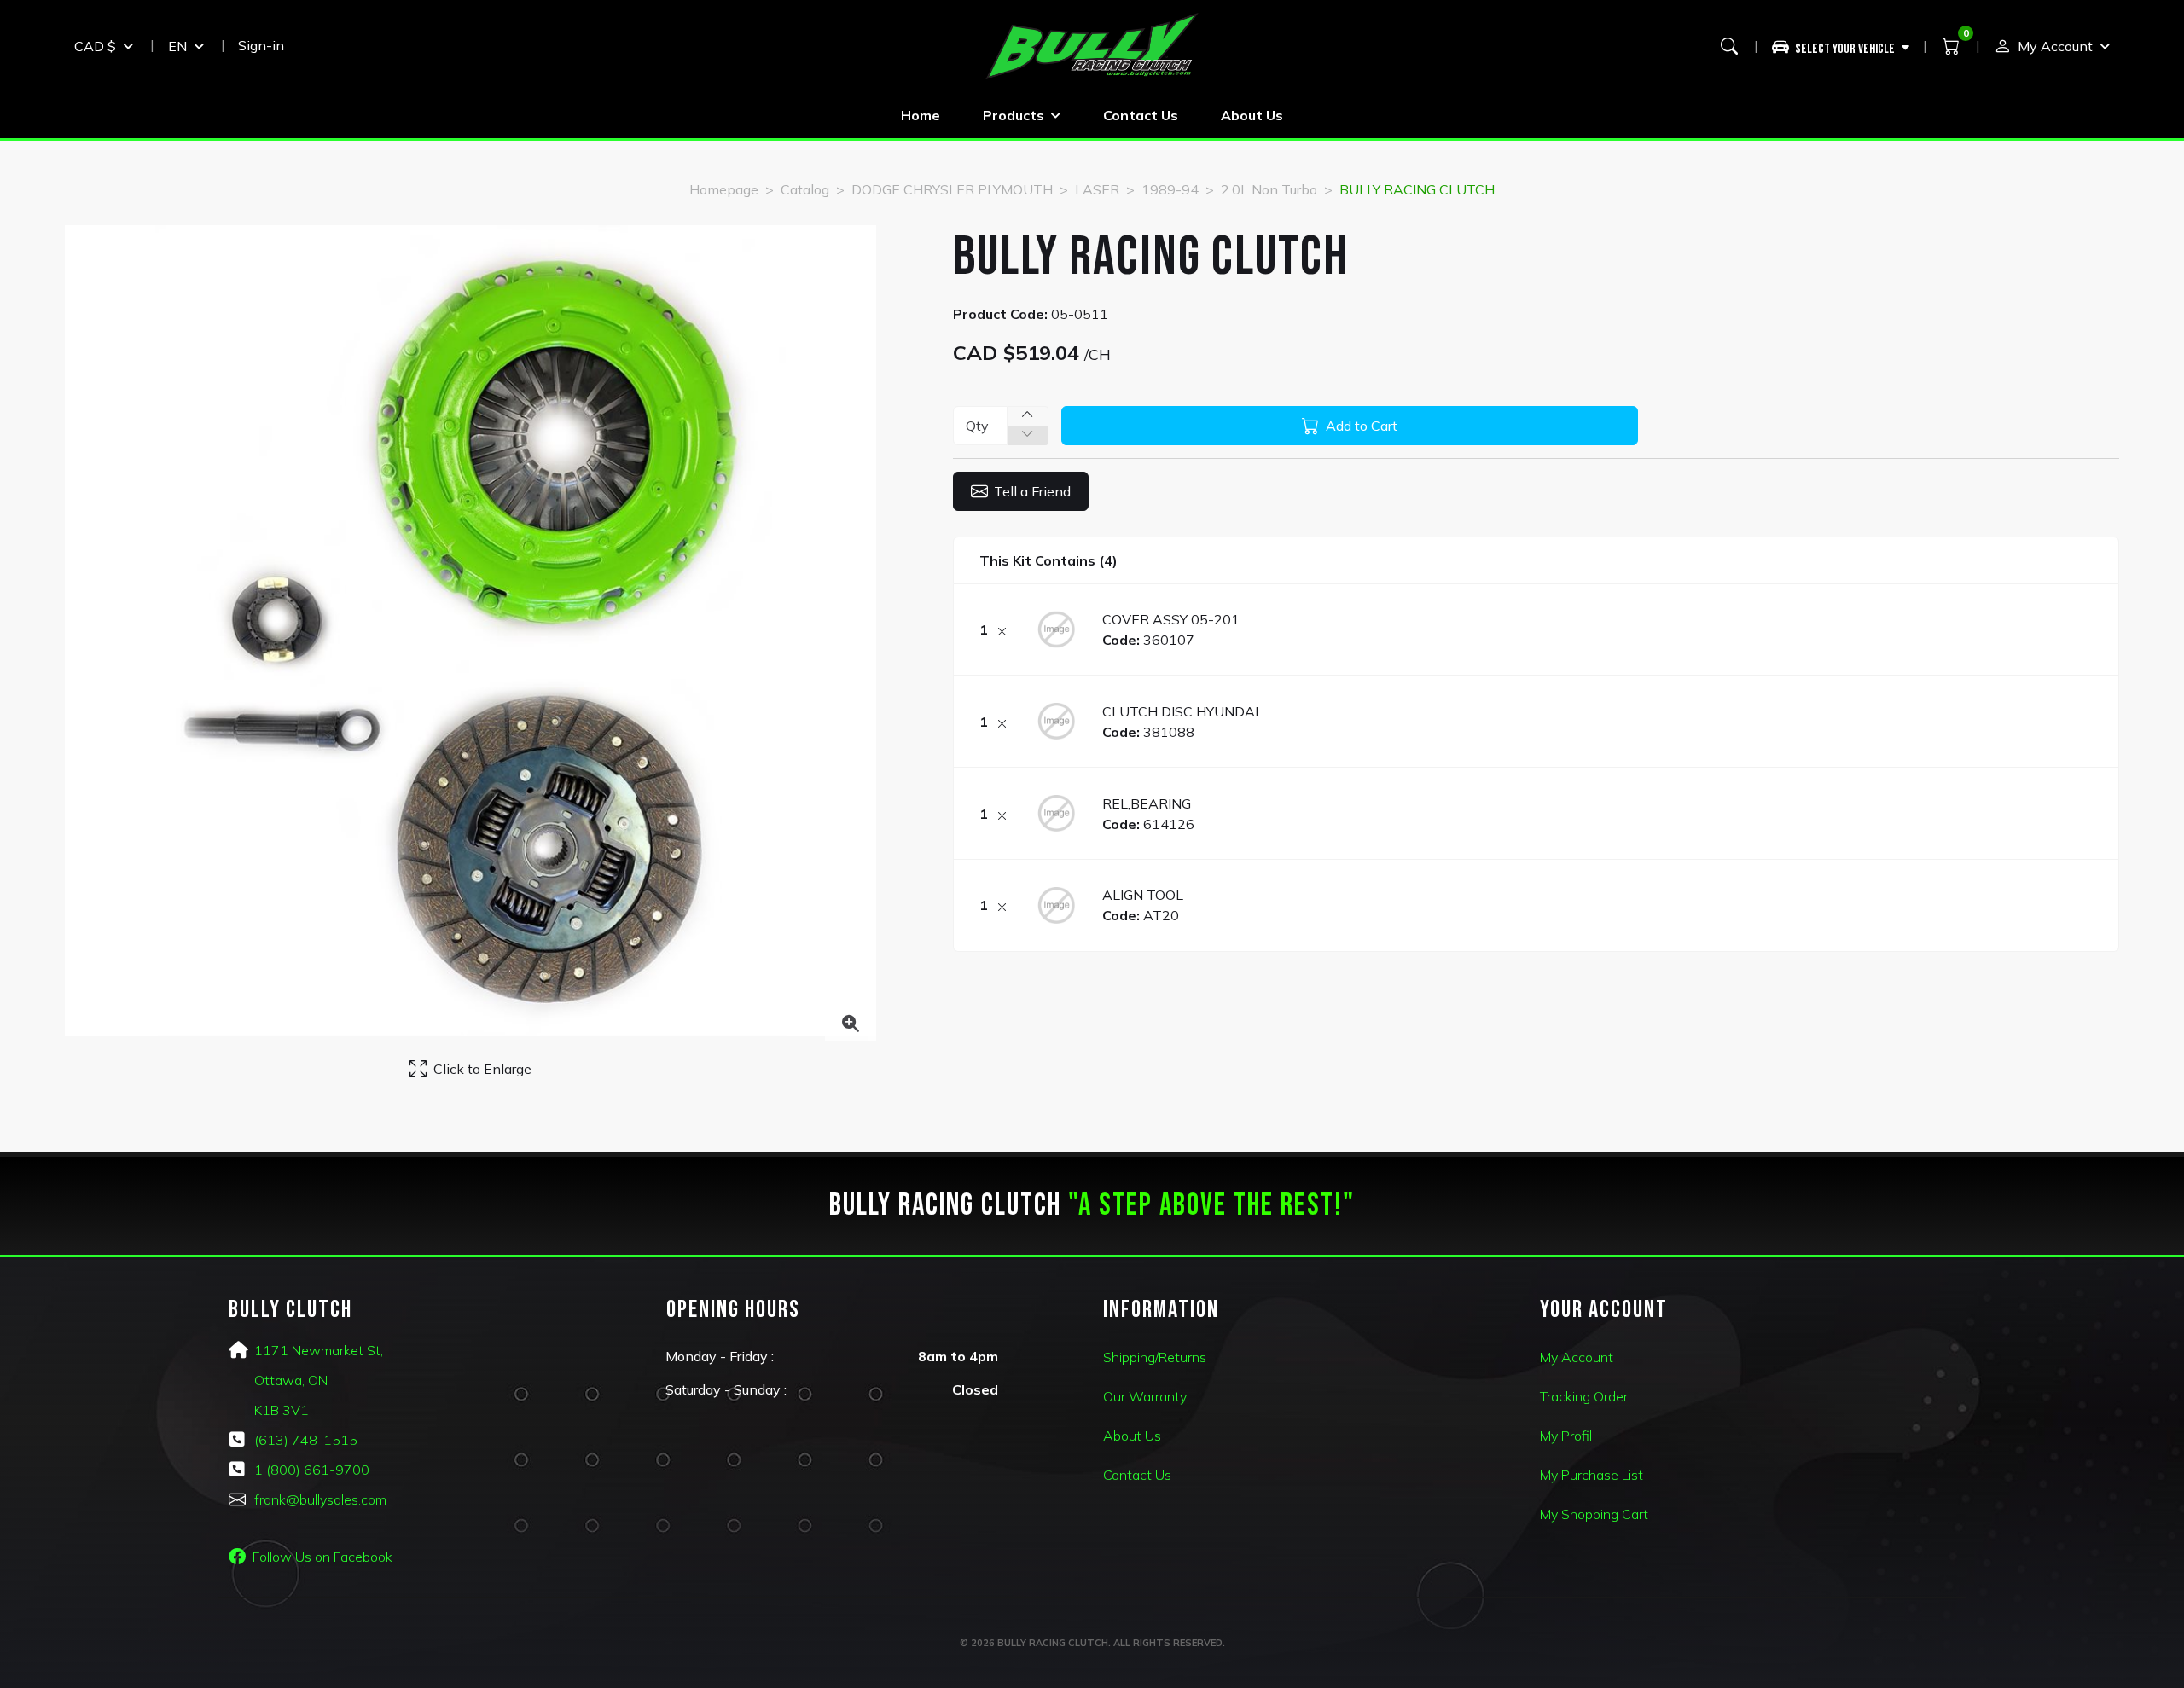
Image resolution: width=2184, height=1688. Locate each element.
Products (1014, 115)
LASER (1097, 189)
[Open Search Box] (1729, 46)
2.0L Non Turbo (1269, 189)
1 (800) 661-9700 (312, 1470)
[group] (1847, 46)
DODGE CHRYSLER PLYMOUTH (952, 189)
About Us (1252, 115)
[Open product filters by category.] (1841, 46)
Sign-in (261, 45)
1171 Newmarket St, (319, 1350)
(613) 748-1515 (306, 1440)
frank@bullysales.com (320, 1499)
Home (921, 115)
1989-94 (1170, 189)
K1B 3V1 (282, 1410)
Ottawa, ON (291, 1380)
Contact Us (1141, 115)
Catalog (805, 189)
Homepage (724, 189)
